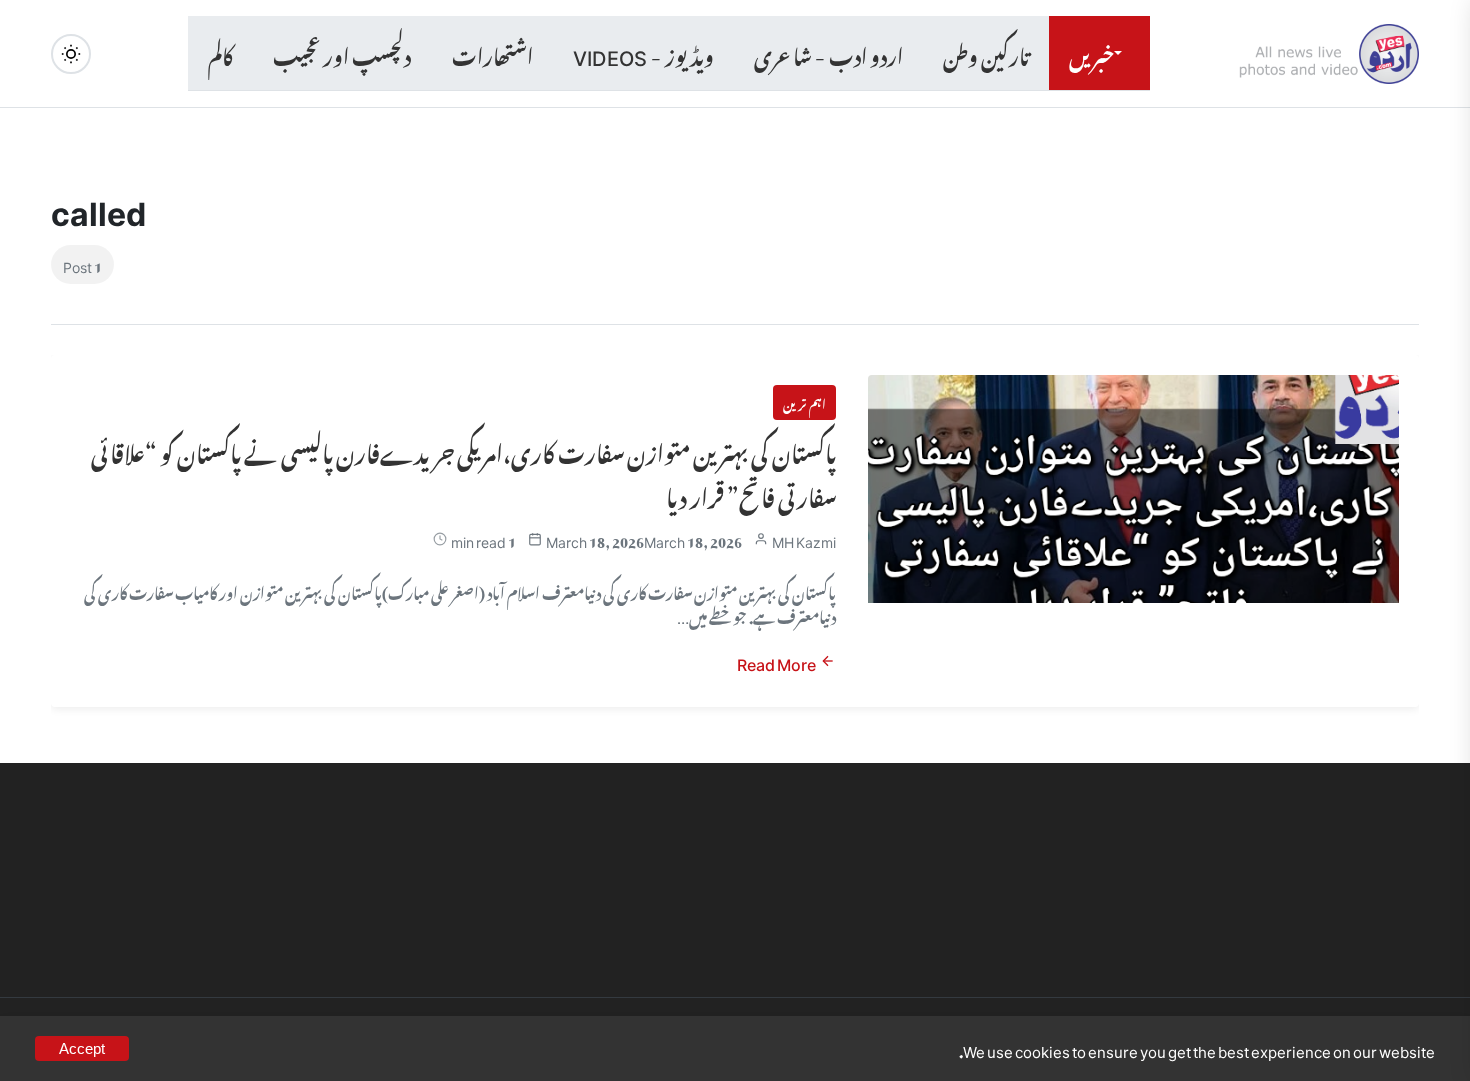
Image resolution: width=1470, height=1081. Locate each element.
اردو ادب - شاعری (828, 53)
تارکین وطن (986, 53)
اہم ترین (804, 402)
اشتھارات (492, 53)
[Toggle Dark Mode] (71, 54)
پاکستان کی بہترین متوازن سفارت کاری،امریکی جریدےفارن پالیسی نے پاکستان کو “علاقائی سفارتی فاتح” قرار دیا (463, 471)
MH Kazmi (804, 539)
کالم (220, 53)
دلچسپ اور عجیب (342, 53)
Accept (82, 1048)
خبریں (1091, 53)
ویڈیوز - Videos (643, 53)
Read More (776, 661)
